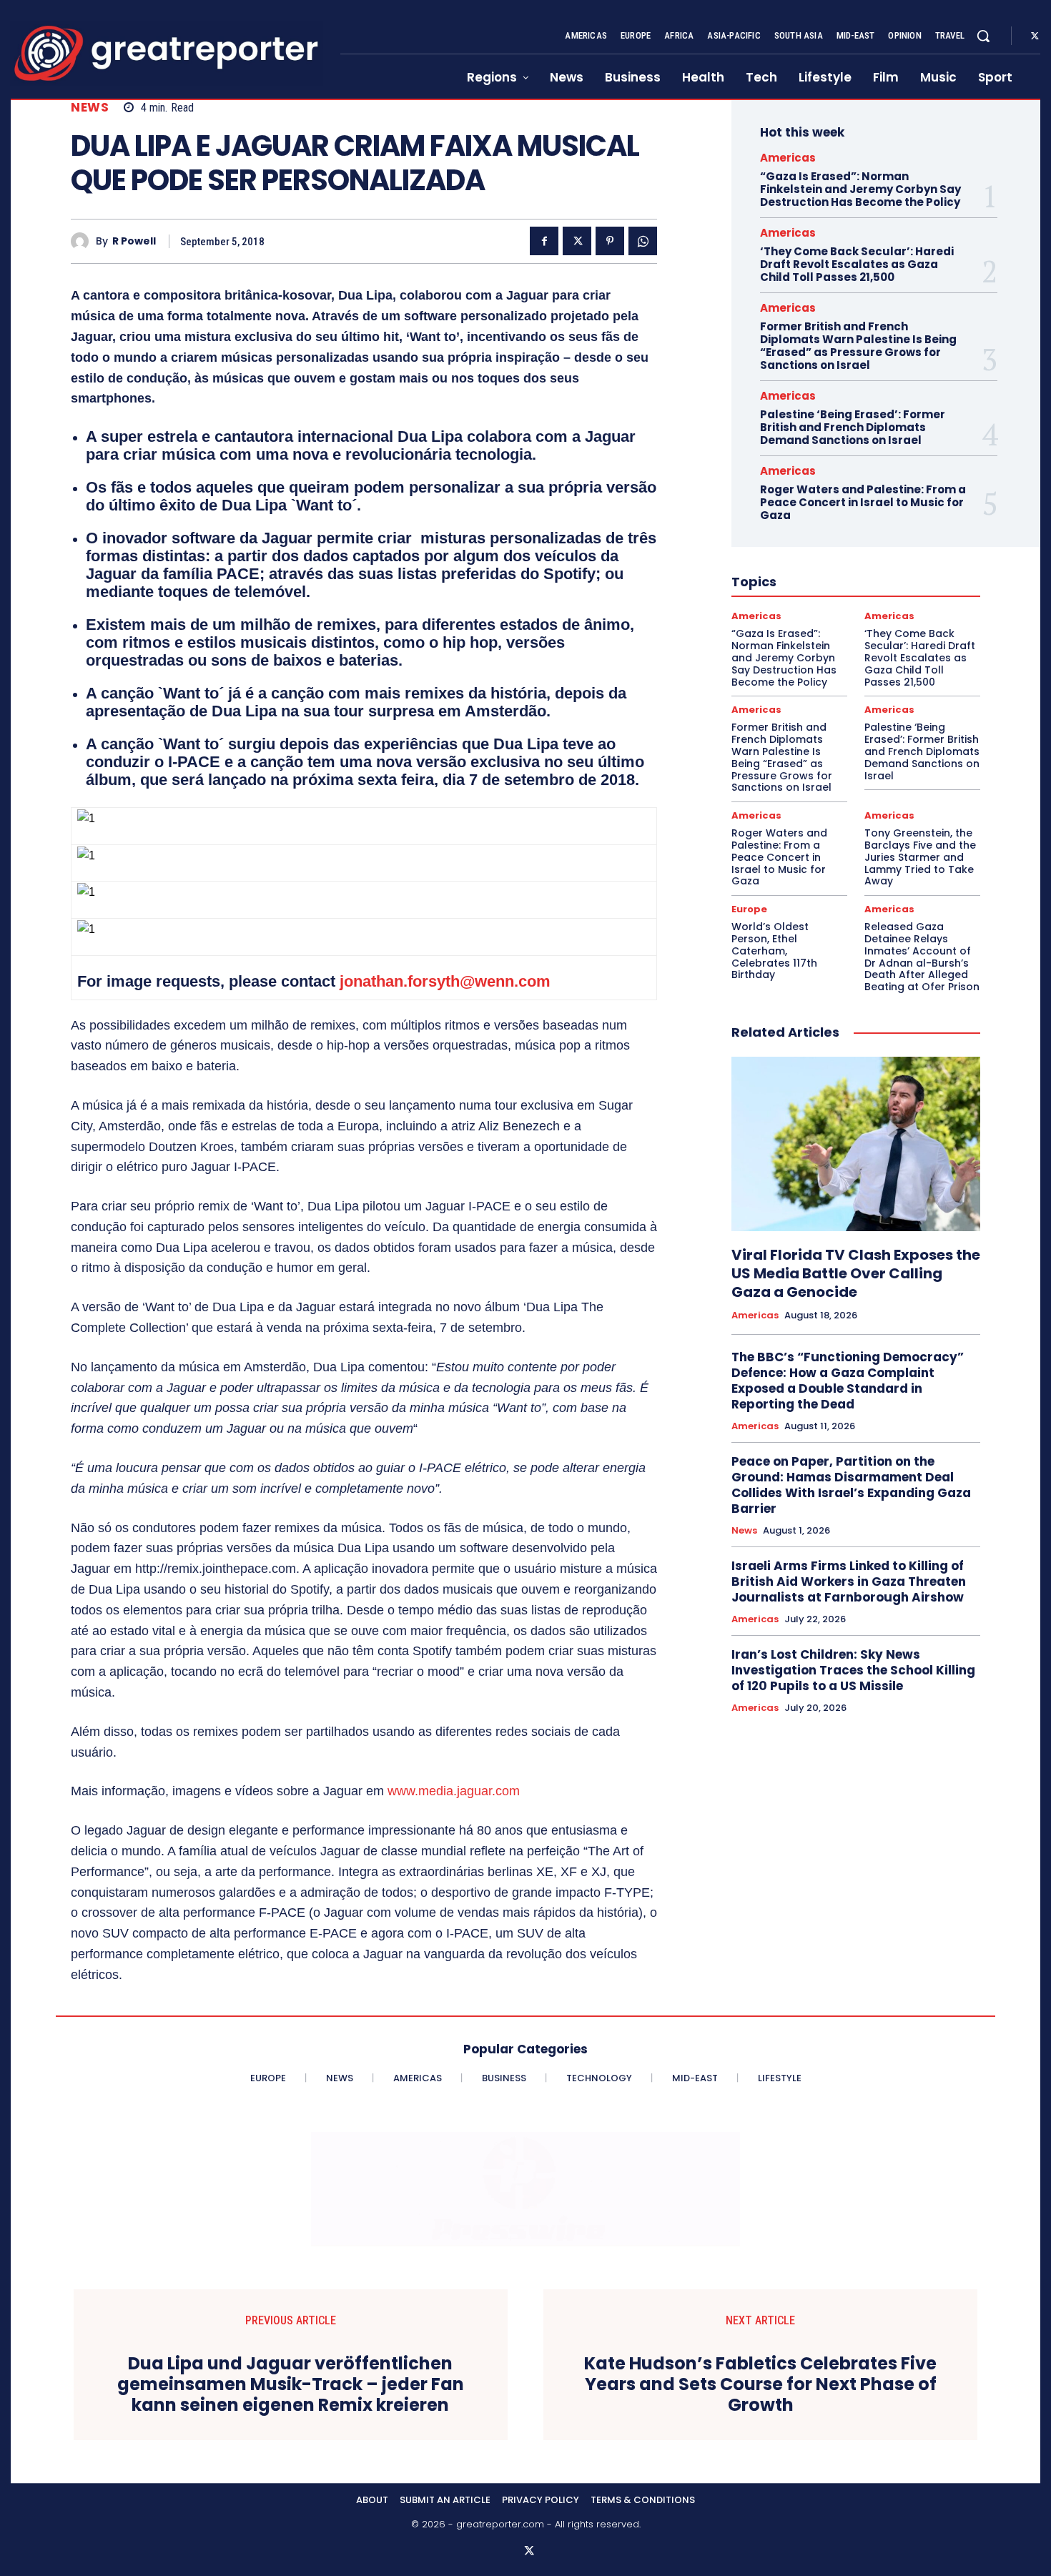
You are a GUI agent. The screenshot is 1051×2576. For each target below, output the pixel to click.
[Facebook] (544, 241)
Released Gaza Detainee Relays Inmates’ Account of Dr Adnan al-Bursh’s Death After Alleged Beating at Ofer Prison (922, 957)
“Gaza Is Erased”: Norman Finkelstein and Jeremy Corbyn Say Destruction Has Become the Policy (860, 189)
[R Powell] (83, 241)
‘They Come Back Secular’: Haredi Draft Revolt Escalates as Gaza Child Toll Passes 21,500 (857, 264)
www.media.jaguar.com (454, 1791)
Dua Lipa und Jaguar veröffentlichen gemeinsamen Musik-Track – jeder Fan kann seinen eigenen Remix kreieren (291, 2384)
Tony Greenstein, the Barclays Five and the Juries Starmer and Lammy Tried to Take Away (920, 857)
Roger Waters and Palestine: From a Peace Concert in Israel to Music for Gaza (863, 502)
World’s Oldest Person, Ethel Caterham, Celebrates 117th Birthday (774, 951)
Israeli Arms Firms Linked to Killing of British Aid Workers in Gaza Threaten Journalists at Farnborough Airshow (849, 1581)
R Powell (134, 241)
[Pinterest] (610, 241)
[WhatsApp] (643, 241)
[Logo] (167, 53)
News (90, 108)
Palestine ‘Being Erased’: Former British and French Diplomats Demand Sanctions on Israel (853, 427)
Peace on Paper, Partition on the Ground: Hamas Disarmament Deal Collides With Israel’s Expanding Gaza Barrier (851, 1485)
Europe (749, 909)
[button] (983, 36)
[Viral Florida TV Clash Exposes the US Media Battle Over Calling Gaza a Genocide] (856, 1144)
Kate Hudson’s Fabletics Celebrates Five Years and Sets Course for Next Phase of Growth (760, 2384)
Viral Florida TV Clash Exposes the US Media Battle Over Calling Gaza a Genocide (856, 1273)
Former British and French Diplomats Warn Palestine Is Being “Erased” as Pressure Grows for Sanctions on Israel (858, 346)
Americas (788, 158)
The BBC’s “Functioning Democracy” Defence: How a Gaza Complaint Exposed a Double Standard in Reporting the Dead (848, 1381)
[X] (1035, 36)
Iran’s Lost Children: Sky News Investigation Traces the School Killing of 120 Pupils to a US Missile (853, 1670)
